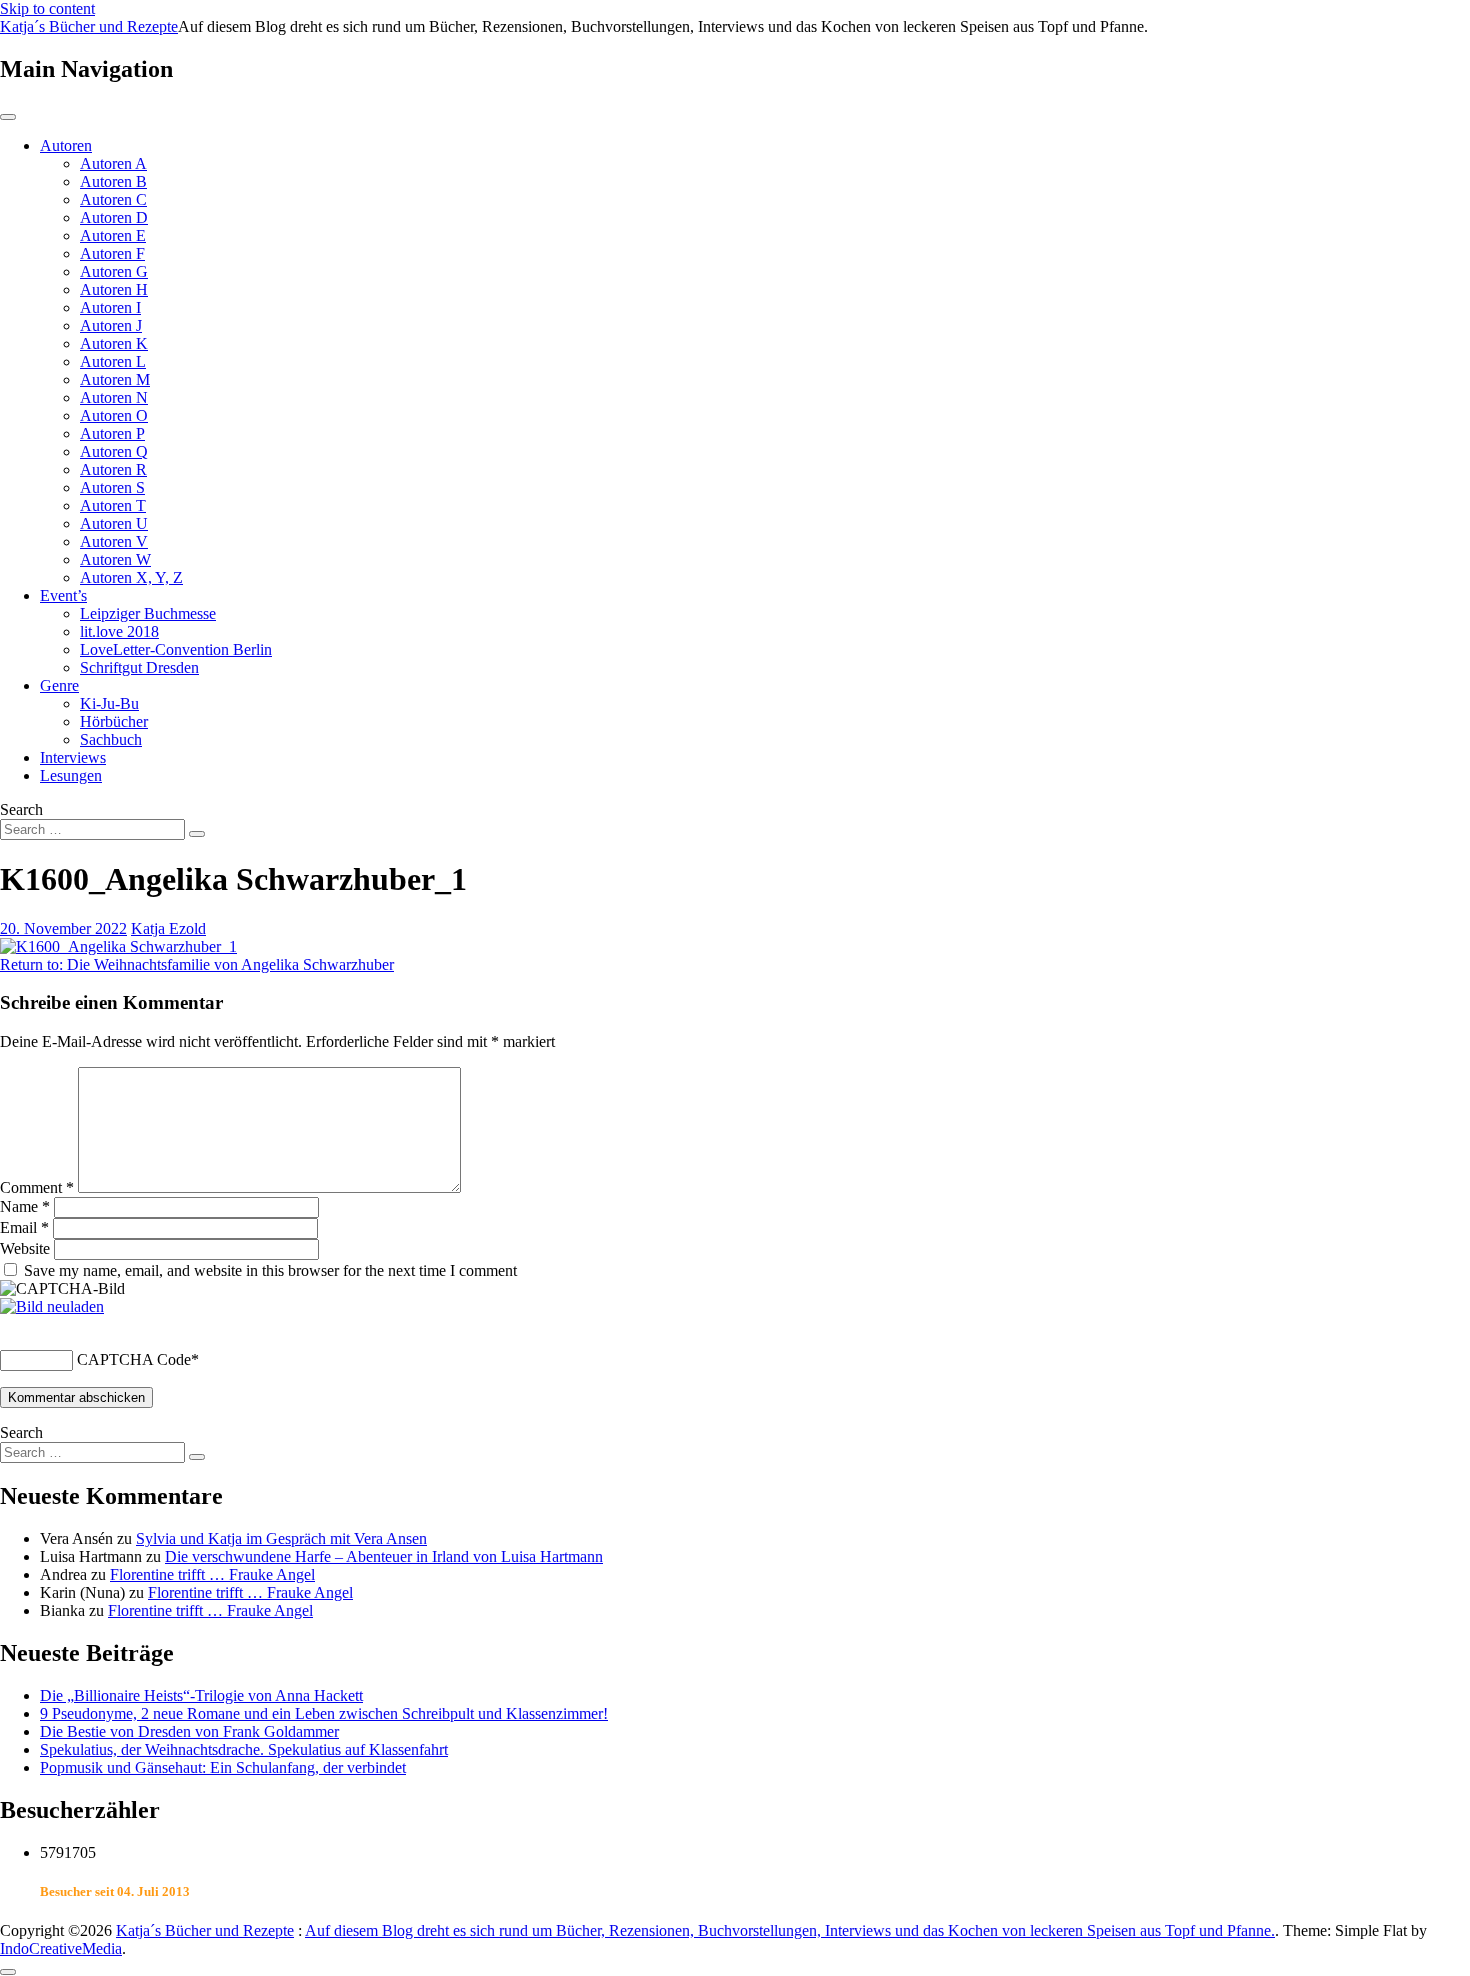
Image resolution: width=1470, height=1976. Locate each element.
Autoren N (114, 397)
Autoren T (113, 505)
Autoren (66, 145)
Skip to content (47, 8)
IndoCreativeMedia (61, 1948)
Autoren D (114, 217)
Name (25, 1206)
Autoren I (110, 307)
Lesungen (71, 775)
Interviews (73, 757)
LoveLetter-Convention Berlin (176, 649)
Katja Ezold (168, 928)
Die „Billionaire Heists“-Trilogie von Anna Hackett (201, 1695)
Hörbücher (114, 721)
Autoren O (114, 415)
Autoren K (114, 343)
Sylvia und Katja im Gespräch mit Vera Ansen (281, 1538)
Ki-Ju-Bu (109, 703)
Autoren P (112, 433)
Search (21, 809)
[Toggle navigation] (8, 117)
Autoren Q (114, 451)
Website (25, 1248)
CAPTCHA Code (134, 1359)
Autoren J (111, 325)
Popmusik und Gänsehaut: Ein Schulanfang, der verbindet (223, 1767)
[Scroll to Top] (8, 1972)
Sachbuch (111, 739)
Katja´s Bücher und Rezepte (89, 26)
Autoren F (112, 253)
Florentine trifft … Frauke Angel (212, 1574)
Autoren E (113, 235)
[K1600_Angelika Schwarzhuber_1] (118, 946)
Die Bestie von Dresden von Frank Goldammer (189, 1731)
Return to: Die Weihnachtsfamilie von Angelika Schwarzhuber (197, 964)
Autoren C (113, 199)
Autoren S (112, 487)
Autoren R (113, 469)
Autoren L (113, 361)
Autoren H (114, 289)
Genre (59, 685)
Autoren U (114, 523)
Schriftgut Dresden (139, 667)
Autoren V (114, 541)
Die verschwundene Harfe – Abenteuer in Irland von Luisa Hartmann (384, 1556)
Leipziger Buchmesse (148, 613)
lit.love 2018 (119, 631)
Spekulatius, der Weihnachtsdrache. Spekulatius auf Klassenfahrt (244, 1749)
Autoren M (115, 379)
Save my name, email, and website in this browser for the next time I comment (270, 1270)
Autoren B (113, 181)
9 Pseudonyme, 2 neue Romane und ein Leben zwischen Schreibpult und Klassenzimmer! (324, 1713)
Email (24, 1227)
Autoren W (115, 559)
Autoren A (113, 163)
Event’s (63, 595)
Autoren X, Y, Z (131, 577)
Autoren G (114, 271)
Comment (37, 1187)
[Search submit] (197, 834)
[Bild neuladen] (52, 1306)
